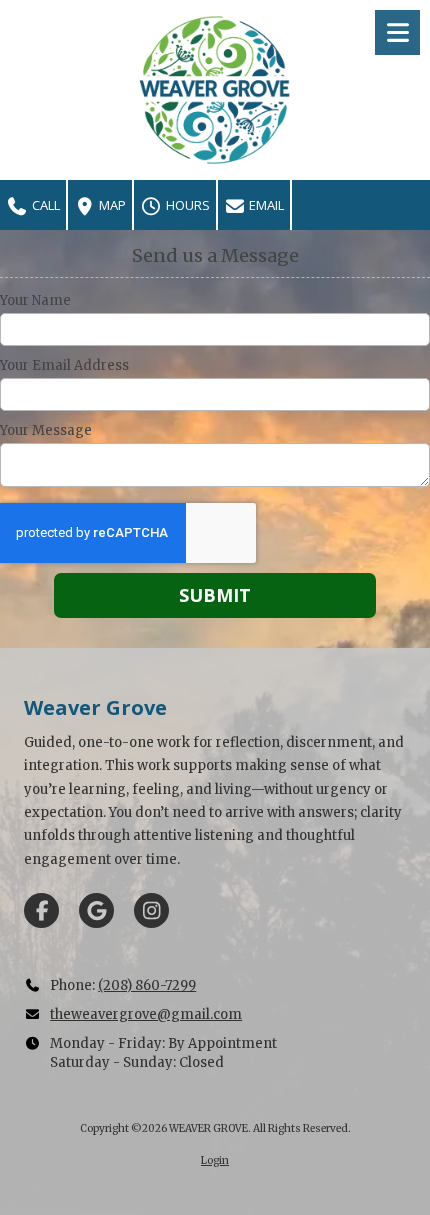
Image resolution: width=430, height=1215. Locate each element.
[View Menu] (397, 32)
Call (44, 205)
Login (215, 1160)
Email (265, 205)
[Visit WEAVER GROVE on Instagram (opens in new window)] (151, 910)
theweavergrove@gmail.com (146, 1014)
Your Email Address (64, 366)
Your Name (35, 301)
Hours (186, 205)
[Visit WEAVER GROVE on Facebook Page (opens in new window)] (41, 910)
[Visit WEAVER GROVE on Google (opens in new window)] (96, 910)
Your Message (46, 431)
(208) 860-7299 (147, 985)
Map (111, 205)
